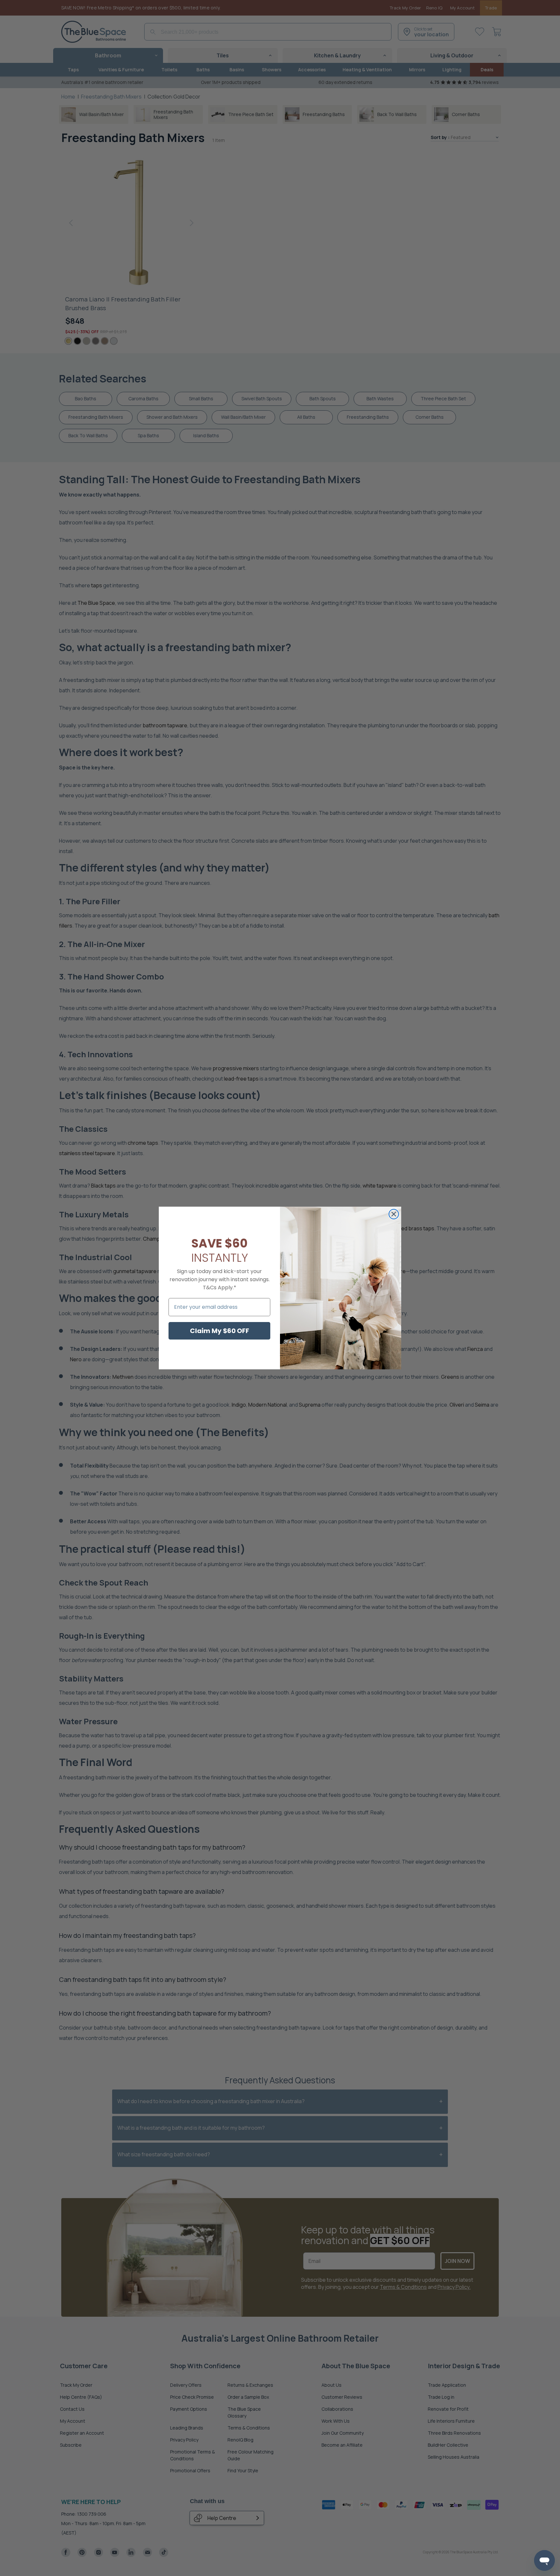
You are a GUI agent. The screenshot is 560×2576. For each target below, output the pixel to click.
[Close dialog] (394, 1214)
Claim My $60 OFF (220, 1331)
